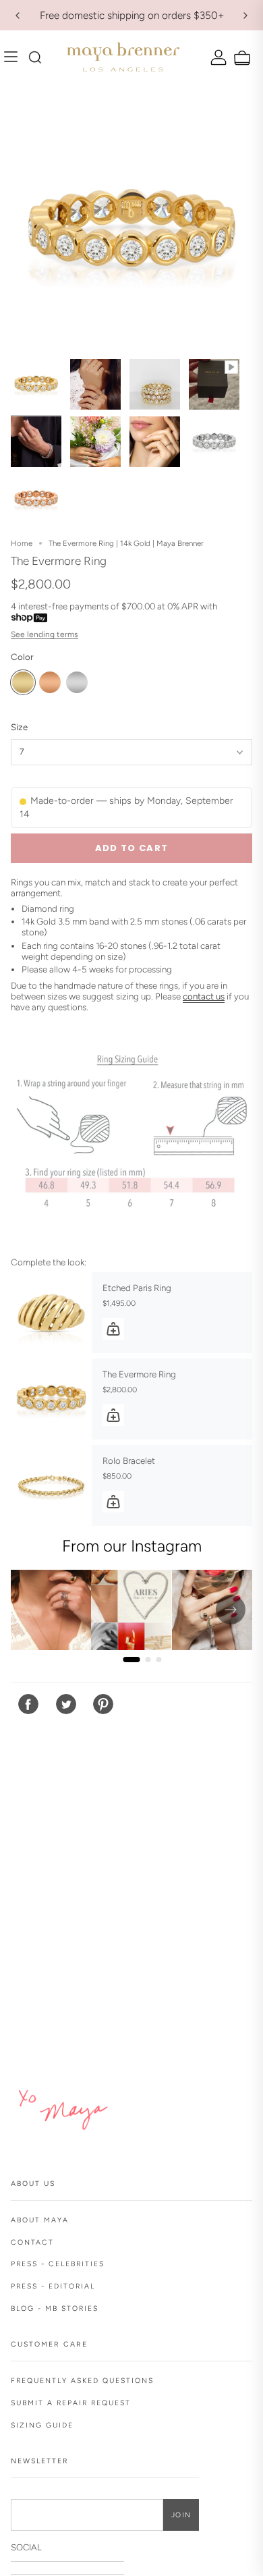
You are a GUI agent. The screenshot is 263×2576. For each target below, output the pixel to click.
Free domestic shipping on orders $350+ (132, 15)
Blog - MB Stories (55, 2308)
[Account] (217, 57)
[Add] (113, 1329)
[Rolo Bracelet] (51, 1485)
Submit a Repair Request (71, 2403)
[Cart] (240, 58)
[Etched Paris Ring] (51, 1313)
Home (22, 543)
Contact (32, 2242)
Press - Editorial (53, 2286)
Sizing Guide (42, 2425)
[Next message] (245, 16)
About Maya (40, 2220)
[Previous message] (18, 16)
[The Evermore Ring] (51, 1399)
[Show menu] (14, 57)
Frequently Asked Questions (82, 2381)
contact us (204, 996)
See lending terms (45, 634)
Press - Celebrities (58, 2264)
